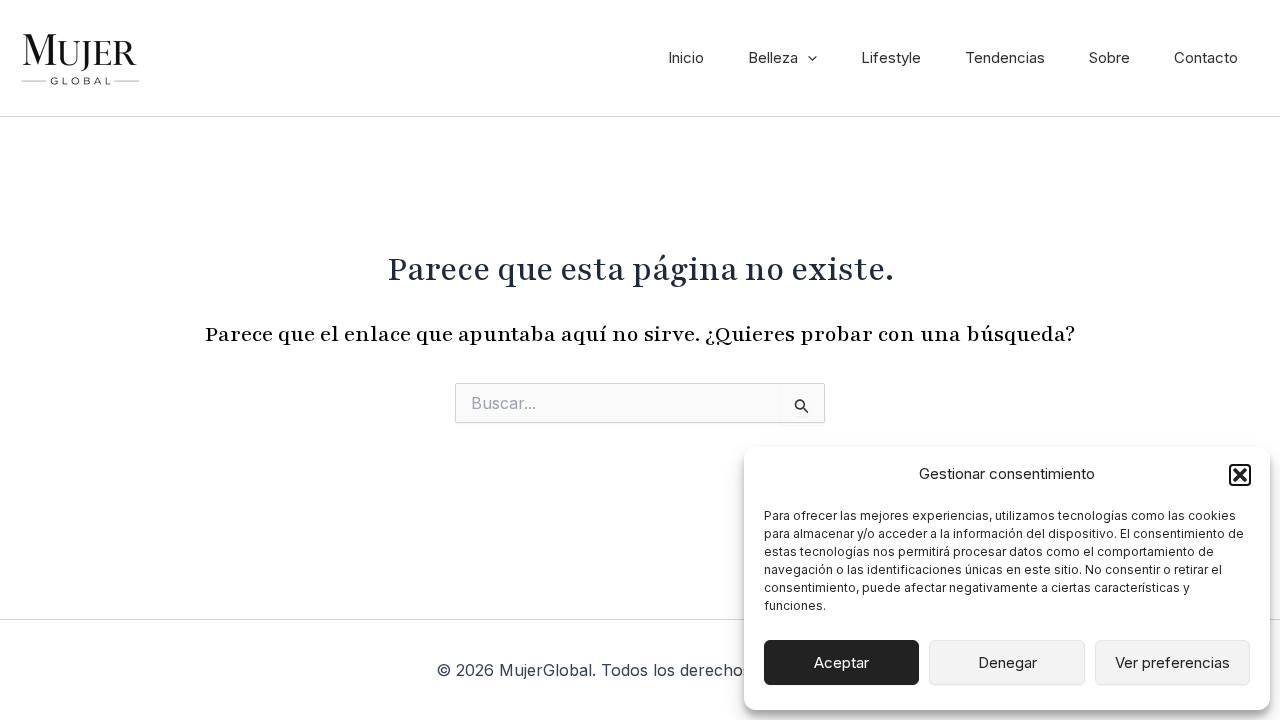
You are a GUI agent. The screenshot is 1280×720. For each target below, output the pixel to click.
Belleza (773, 57)
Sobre (1109, 57)
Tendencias (1005, 57)
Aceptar (841, 662)
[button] (1240, 475)
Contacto (1206, 57)
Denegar (1007, 662)
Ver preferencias (1172, 662)
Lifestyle (891, 57)
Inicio (686, 57)
